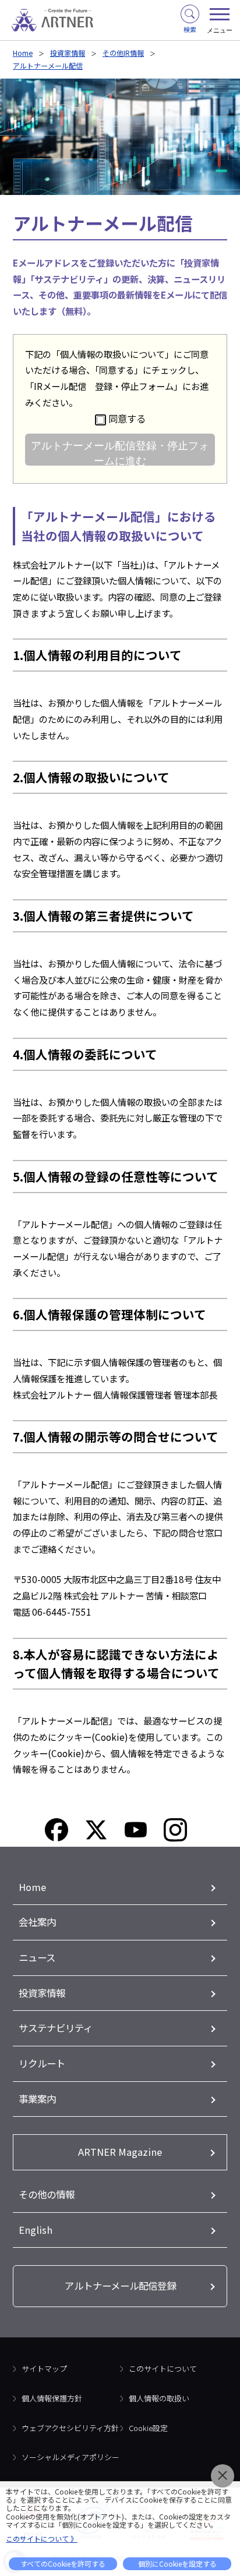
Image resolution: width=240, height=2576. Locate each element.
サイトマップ (44, 2369)
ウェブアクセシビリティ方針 (70, 2428)
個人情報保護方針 (52, 2398)
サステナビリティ (56, 2028)
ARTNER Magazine (120, 2152)
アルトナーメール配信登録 (120, 2286)
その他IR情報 (123, 53)
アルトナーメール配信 (48, 65)
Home (23, 53)
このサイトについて (163, 2369)
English (36, 2230)
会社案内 (37, 1922)
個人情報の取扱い (159, 2398)
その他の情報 (47, 2194)
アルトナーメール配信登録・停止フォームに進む (120, 453)
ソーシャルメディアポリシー (70, 2457)
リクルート (42, 2063)
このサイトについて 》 (42, 2538)
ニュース (37, 1957)
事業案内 (37, 2099)
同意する (127, 418)
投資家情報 (68, 53)
